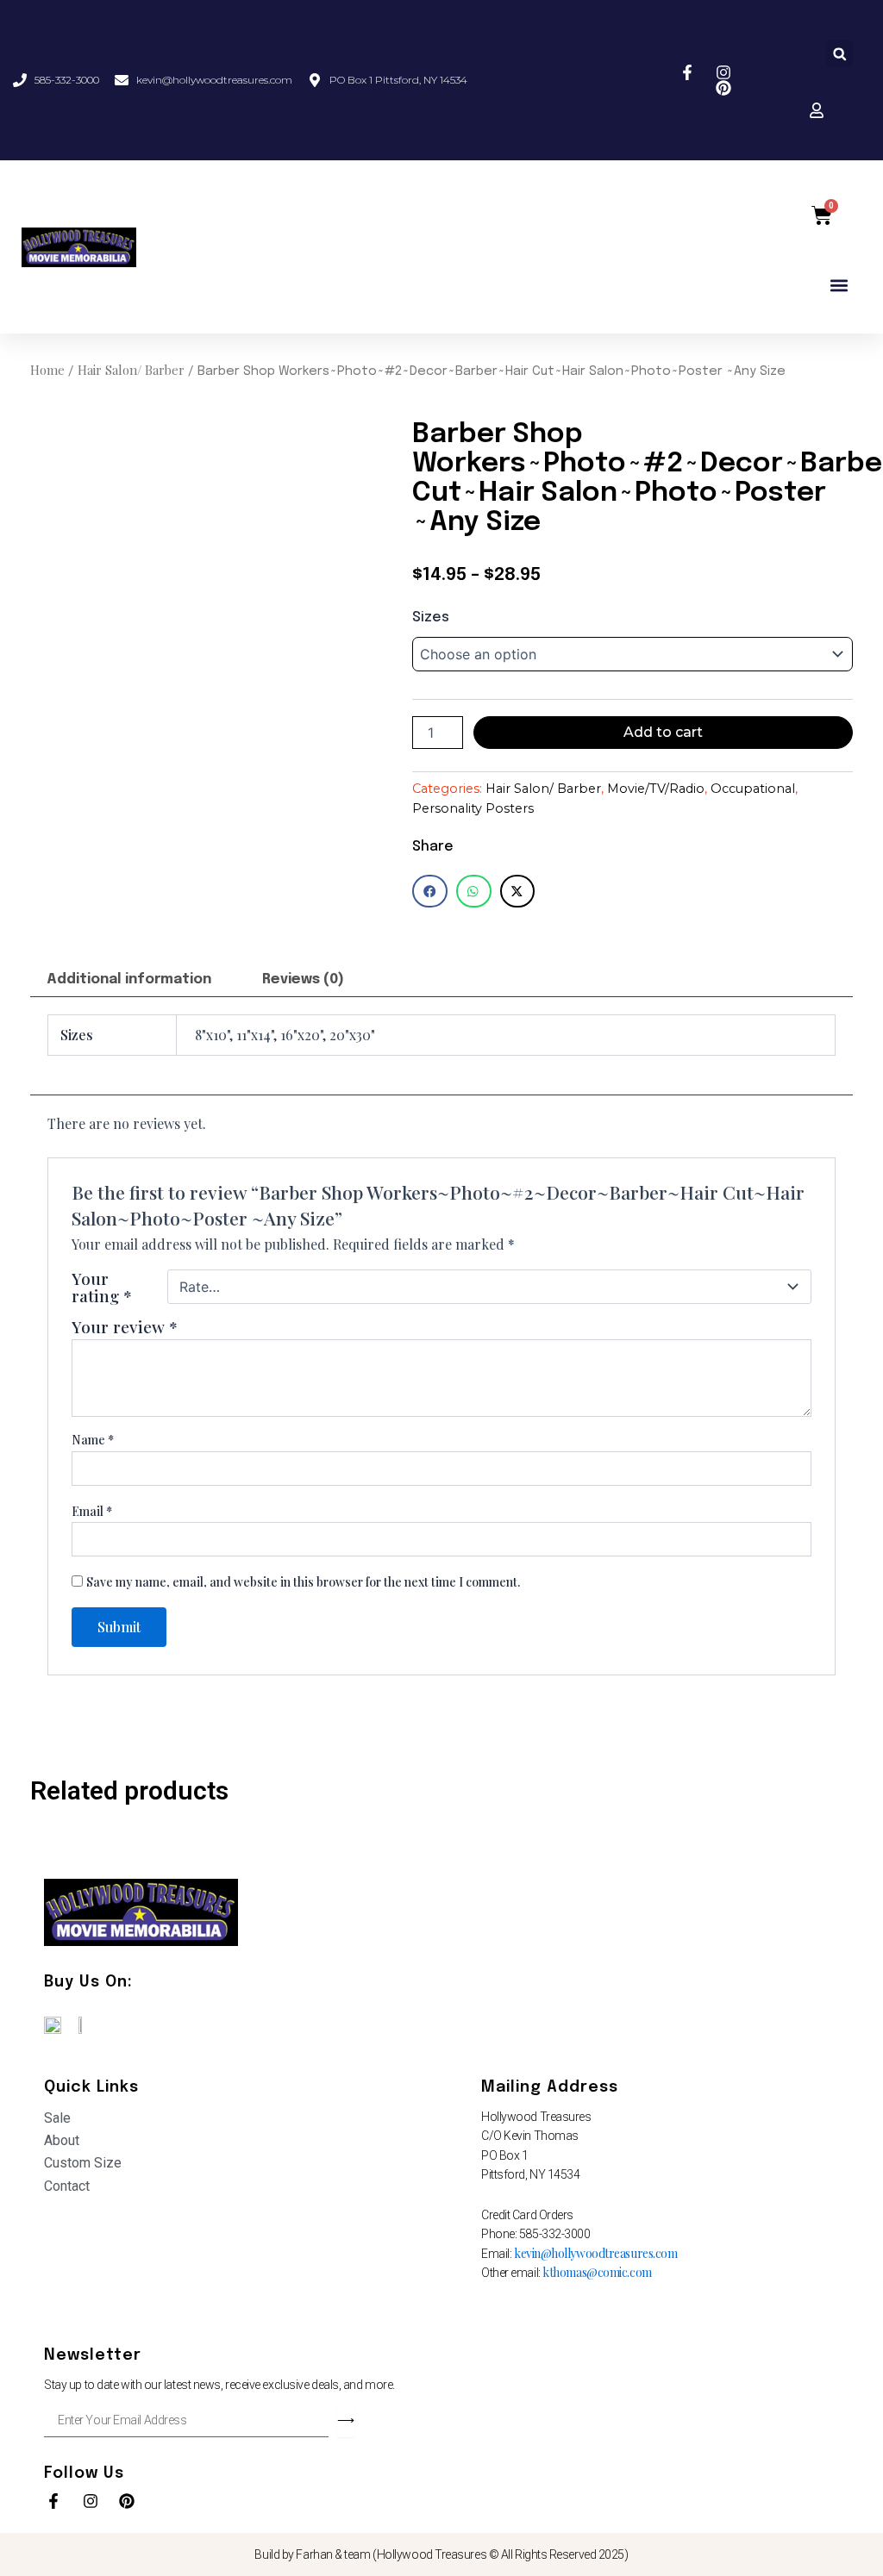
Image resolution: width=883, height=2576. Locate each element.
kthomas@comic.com (597, 2272)
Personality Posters (473, 808)
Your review (125, 1326)
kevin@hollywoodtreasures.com (595, 2253)
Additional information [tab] (129, 979)
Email (92, 1511)
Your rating (102, 1287)
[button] (839, 54)
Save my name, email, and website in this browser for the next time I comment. (303, 1582)
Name (93, 1440)
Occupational (753, 789)
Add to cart (663, 732)
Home (47, 370)
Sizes (431, 617)
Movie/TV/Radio (656, 789)
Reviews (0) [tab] (303, 979)
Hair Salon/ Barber (131, 370)
